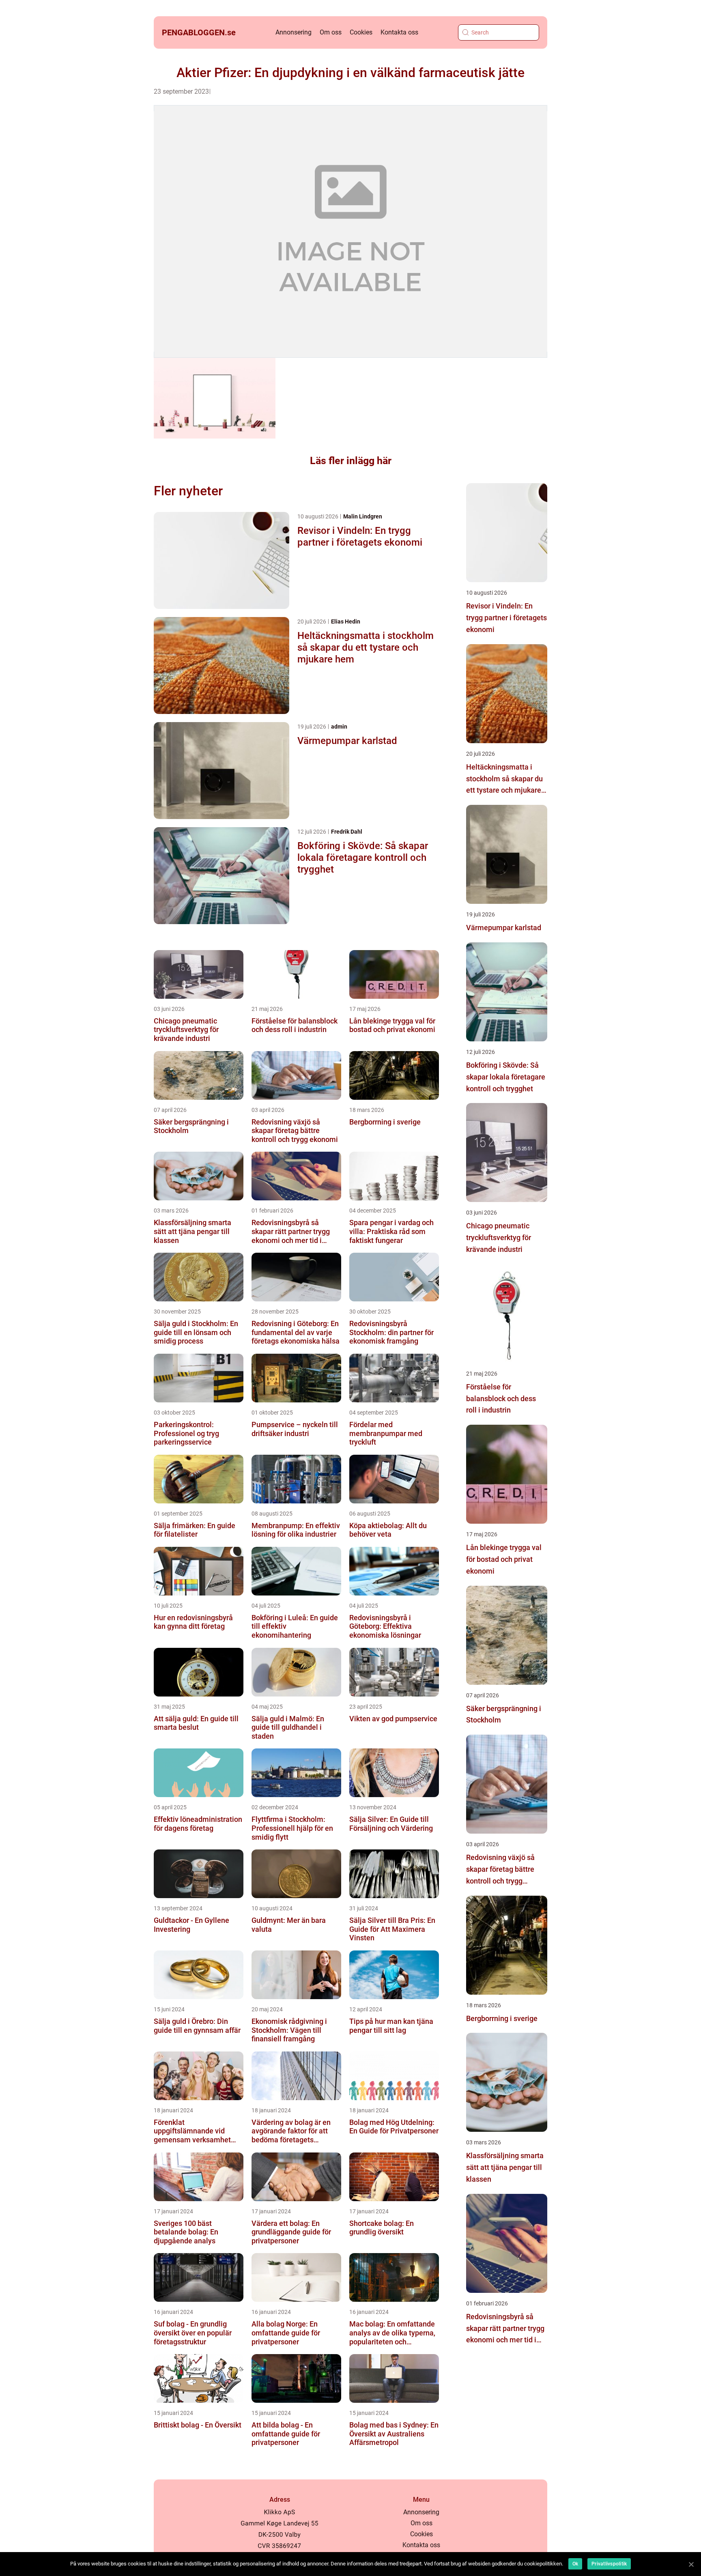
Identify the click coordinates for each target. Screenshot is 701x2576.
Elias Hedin (346, 621)
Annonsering (294, 32)
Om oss (331, 32)
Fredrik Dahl (347, 832)
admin (339, 727)
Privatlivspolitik (609, 2564)
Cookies (361, 32)
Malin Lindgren (363, 516)
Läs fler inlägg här (351, 461)
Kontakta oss (399, 32)
